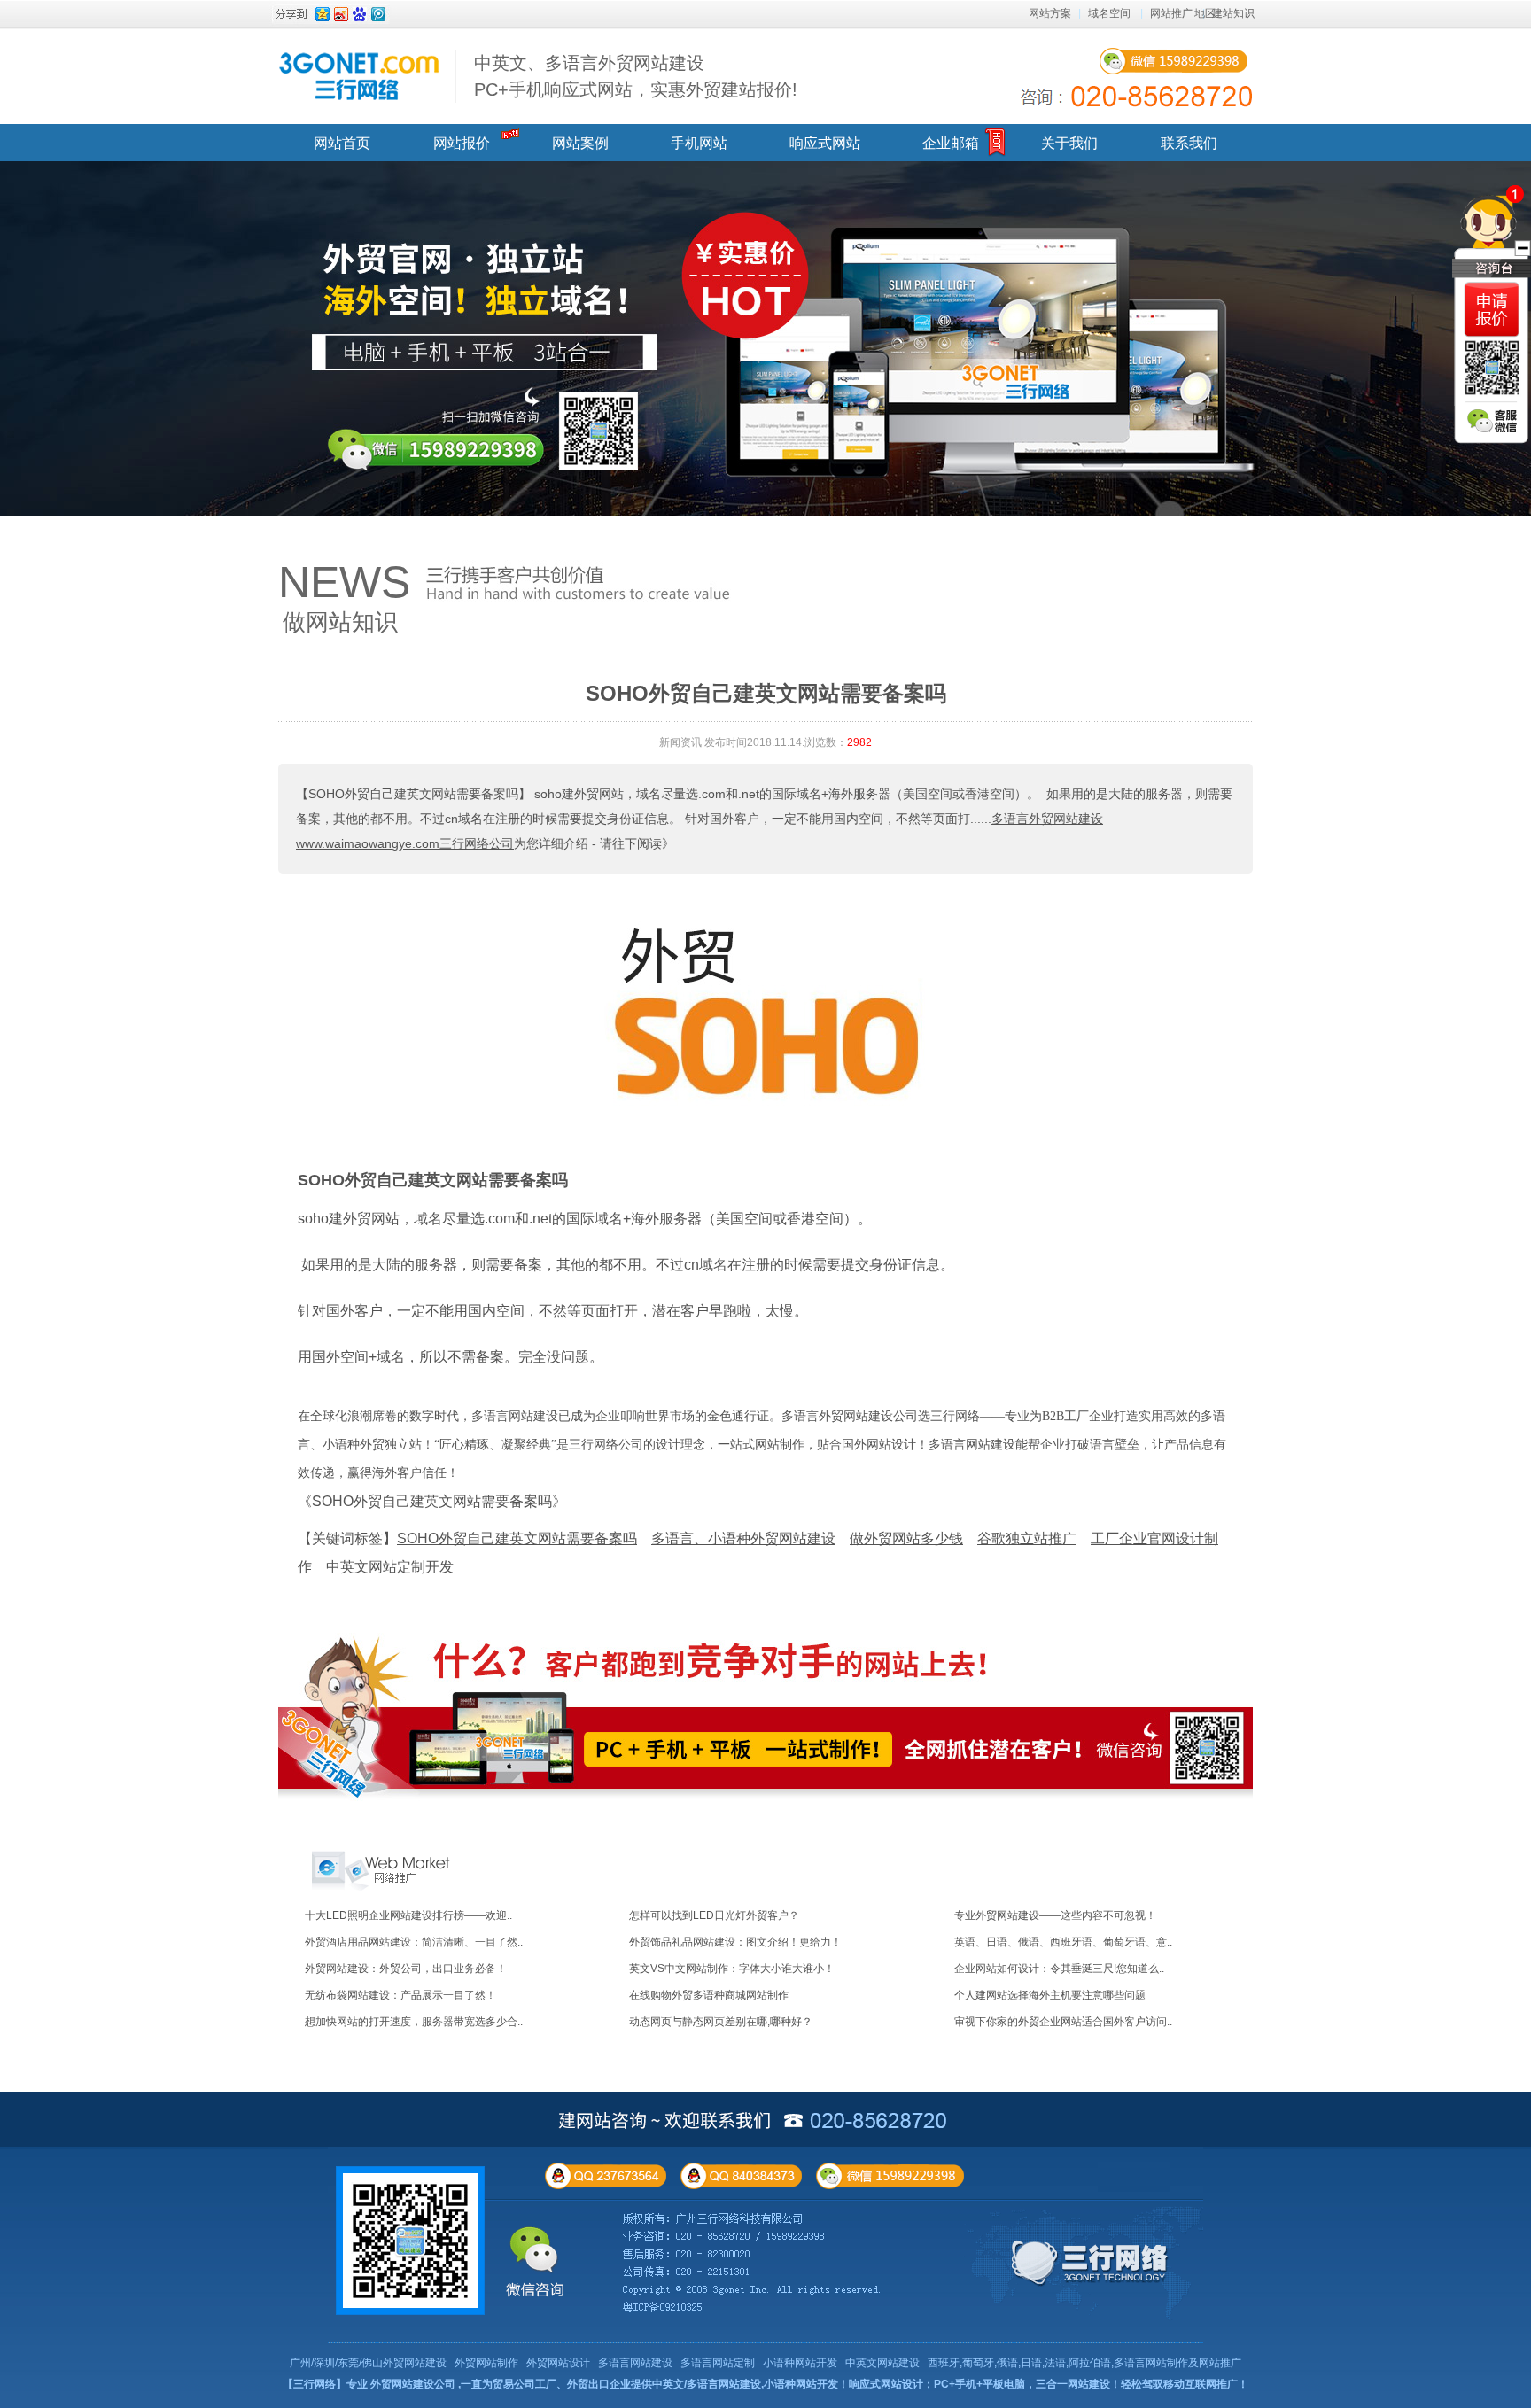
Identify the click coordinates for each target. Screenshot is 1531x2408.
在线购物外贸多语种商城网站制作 (709, 1995)
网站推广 (1171, 13)
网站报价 (462, 143)
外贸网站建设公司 (413, 2384)
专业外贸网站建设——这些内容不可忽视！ (1055, 1915)
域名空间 (1109, 13)
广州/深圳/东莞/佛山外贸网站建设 (368, 2363)
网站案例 (580, 143)
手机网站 (699, 143)
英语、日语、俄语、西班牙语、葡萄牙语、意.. (1063, 1942)
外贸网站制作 (486, 2363)
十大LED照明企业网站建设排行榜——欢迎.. (408, 1915)
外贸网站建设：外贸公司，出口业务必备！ (406, 1969)
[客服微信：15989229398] (1492, 421)
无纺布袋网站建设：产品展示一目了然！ (400, 1995)
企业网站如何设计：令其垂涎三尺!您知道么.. (1059, 1969)
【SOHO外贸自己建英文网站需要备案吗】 (413, 794)
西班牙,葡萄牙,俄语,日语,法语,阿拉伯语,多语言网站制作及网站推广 (1084, 2363)
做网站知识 (340, 622)
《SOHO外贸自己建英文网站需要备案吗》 (432, 1501)
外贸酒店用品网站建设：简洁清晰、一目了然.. (414, 1942)
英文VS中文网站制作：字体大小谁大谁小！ (732, 1969)
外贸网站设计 (558, 2363)
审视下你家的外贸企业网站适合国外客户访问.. (1063, 2022)
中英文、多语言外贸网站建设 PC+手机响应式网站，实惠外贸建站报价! (636, 76)
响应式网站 (825, 143)
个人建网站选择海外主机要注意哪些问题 (1050, 1995)
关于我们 (1069, 143)
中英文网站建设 (882, 2363)
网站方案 (1050, 13)
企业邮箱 (951, 143)
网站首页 (342, 143)
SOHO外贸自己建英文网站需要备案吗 (433, 1180)
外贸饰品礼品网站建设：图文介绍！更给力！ (735, 1942)
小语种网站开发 (800, 2363)
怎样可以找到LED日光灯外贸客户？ (714, 1915)
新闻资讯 (680, 742)
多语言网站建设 (635, 2363)
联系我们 (1189, 143)
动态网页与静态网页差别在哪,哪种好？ (721, 2022)
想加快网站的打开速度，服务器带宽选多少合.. (414, 2022)
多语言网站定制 (718, 2363)
